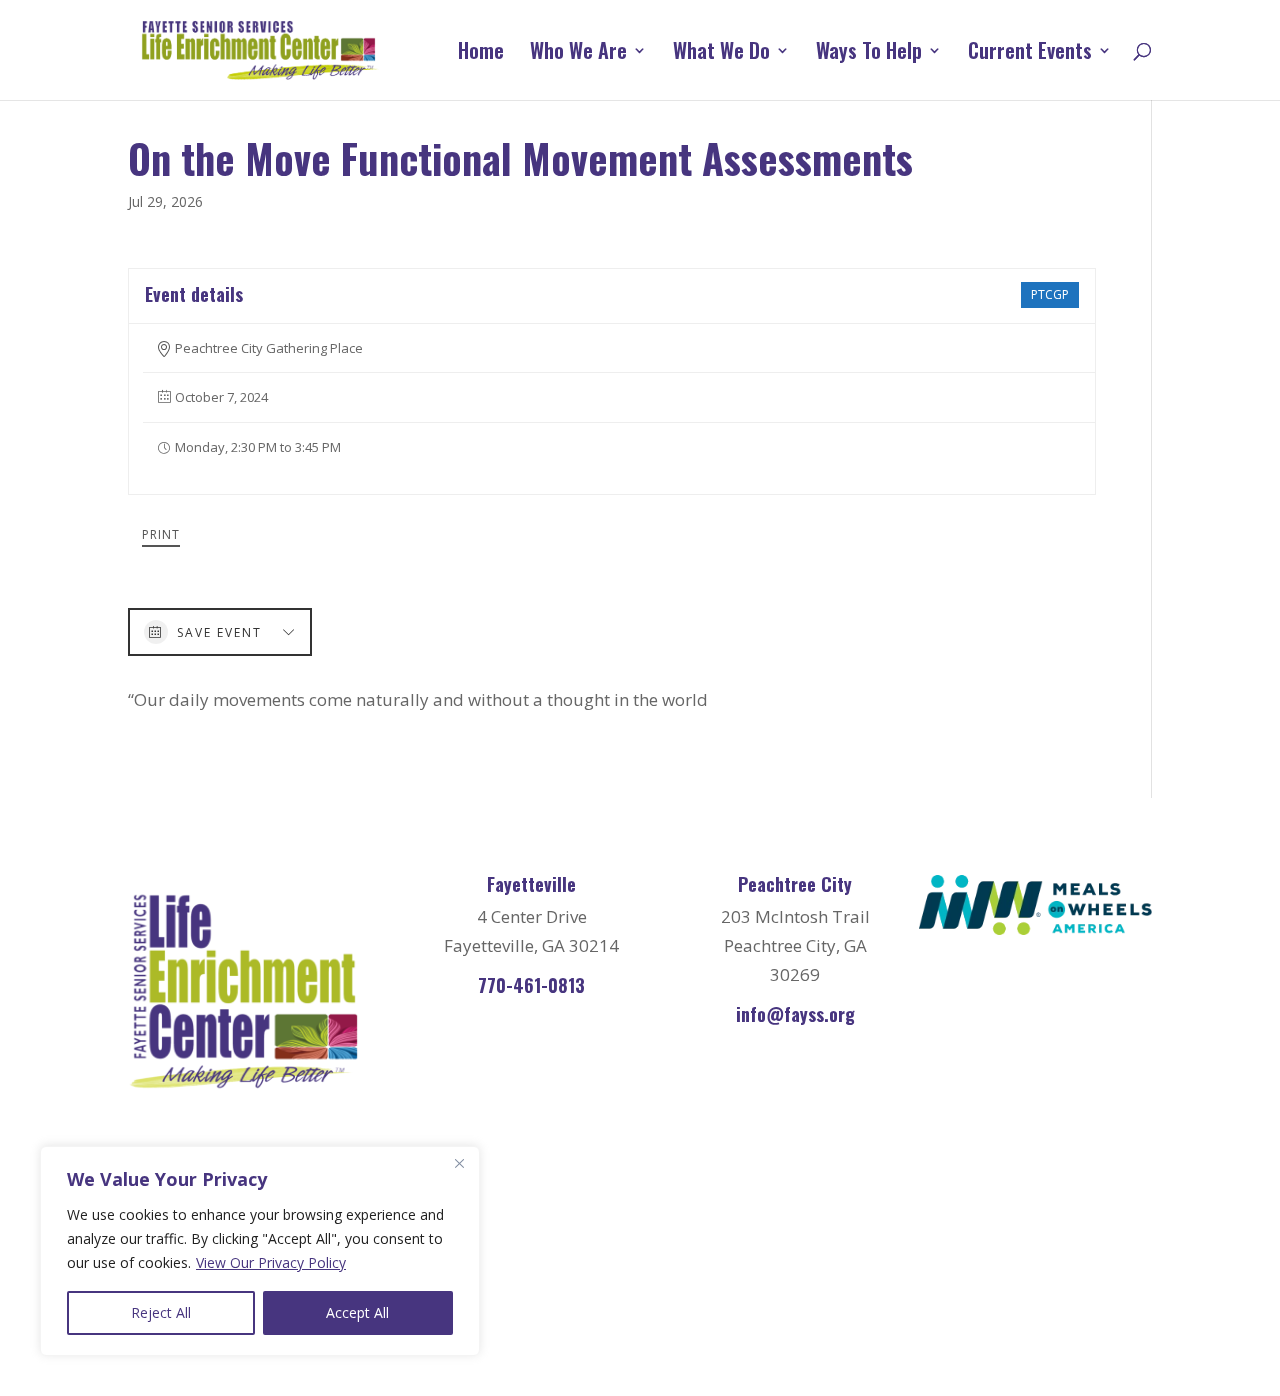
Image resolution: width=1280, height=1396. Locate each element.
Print (161, 534)
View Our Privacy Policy (271, 1262)
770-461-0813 (531, 985)
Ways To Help (869, 54)
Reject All (161, 1312)
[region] (260, 1251)
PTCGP (1050, 294)
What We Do (721, 54)
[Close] (459, 1163)
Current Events (1030, 54)
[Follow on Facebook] (954, 1277)
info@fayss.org (795, 1014)
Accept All (357, 1312)
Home (481, 54)
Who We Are (578, 54)
